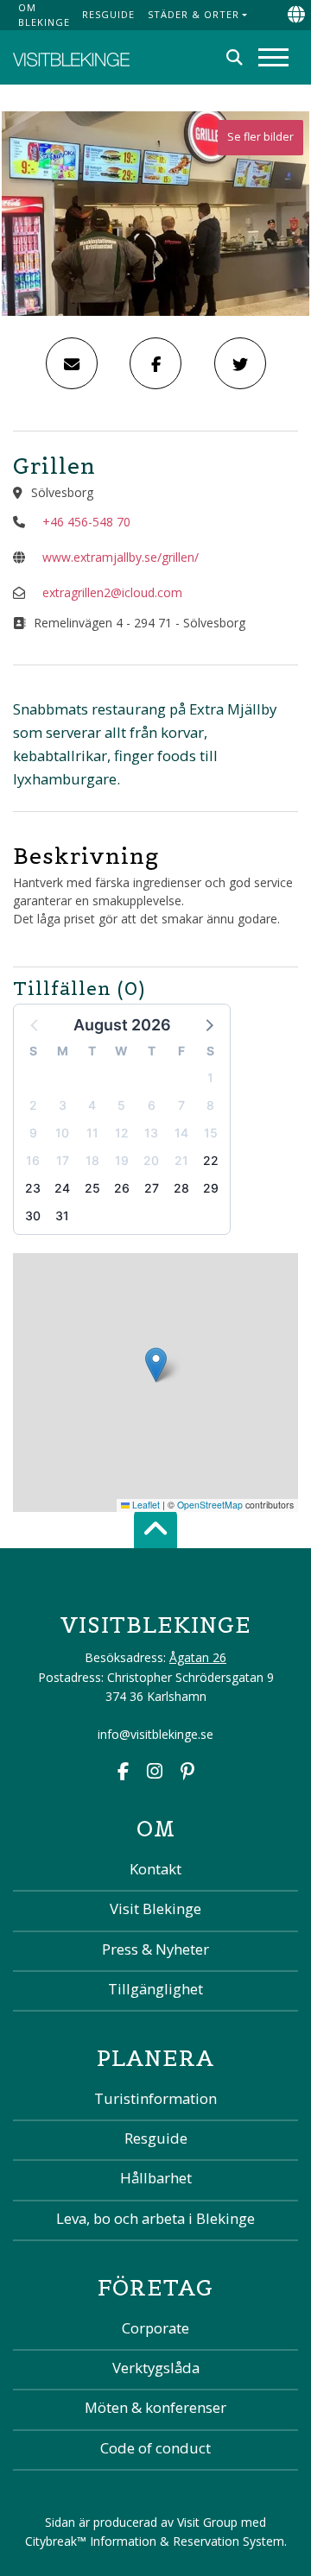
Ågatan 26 (198, 1657)
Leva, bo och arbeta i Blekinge (155, 2218)
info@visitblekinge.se (155, 1734)
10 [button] (62, 1133)
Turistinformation (155, 2098)
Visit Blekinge (155, 1908)
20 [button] (151, 1160)
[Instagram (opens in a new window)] (155, 1773)
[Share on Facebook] (155, 363)
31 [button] (62, 1216)
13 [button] (151, 1133)
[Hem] (71, 57)
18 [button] (92, 1160)
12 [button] (122, 1133)
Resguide (108, 14)
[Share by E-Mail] (72, 363)
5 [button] (121, 1105)
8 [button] (210, 1105)
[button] (208, 1024)
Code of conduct (155, 2448)
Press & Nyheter (155, 1949)
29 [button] (211, 1188)
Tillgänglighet (155, 1989)
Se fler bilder (260, 137)
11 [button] (92, 1133)
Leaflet (145, 1505)
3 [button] (63, 1105)
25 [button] (92, 1188)
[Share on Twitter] (240, 363)
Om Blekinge (44, 15)
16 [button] (33, 1160)
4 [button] (92, 1105)
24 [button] (62, 1188)
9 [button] (33, 1133)
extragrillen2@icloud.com (112, 592)
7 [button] (181, 1105)
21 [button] (181, 1160)
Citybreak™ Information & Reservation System (155, 2541)
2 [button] (33, 1105)
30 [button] (33, 1216)
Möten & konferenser (155, 2407)
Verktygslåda (156, 2368)
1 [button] (210, 1077)
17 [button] (63, 1160)
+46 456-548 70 (86, 522)
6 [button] (152, 1105)
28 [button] (181, 1188)
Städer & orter (194, 14)
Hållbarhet (156, 2178)
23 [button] (33, 1188)
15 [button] (211, 1133)
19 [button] (122, 1160)
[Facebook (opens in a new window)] (123, 1773)
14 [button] (181, 1133)
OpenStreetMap (210, 1505)
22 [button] (211, 1160)
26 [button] (122, 1188)
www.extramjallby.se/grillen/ (121, 557)
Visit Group (207, 2522)
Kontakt (155, 1869)
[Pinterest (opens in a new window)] (187, 1773)
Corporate (155, 2328)
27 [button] (152, 1188)
